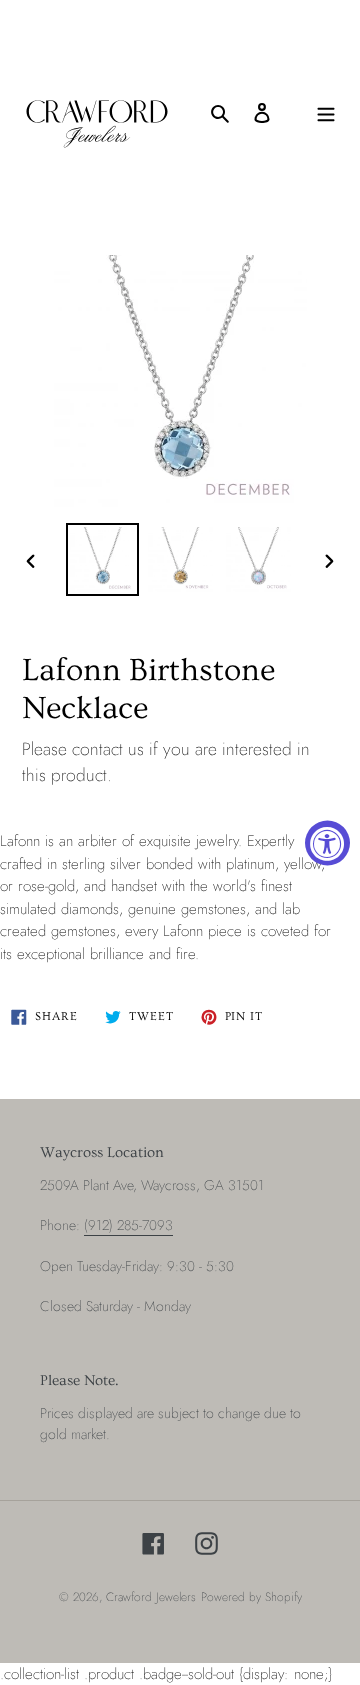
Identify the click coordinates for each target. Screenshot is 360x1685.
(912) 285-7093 (128, 1225)
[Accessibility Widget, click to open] (327, 842)
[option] (102, 559)
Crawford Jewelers (151, 1597)
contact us (108, 749)
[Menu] (326, 112)
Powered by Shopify (251, 1597)
